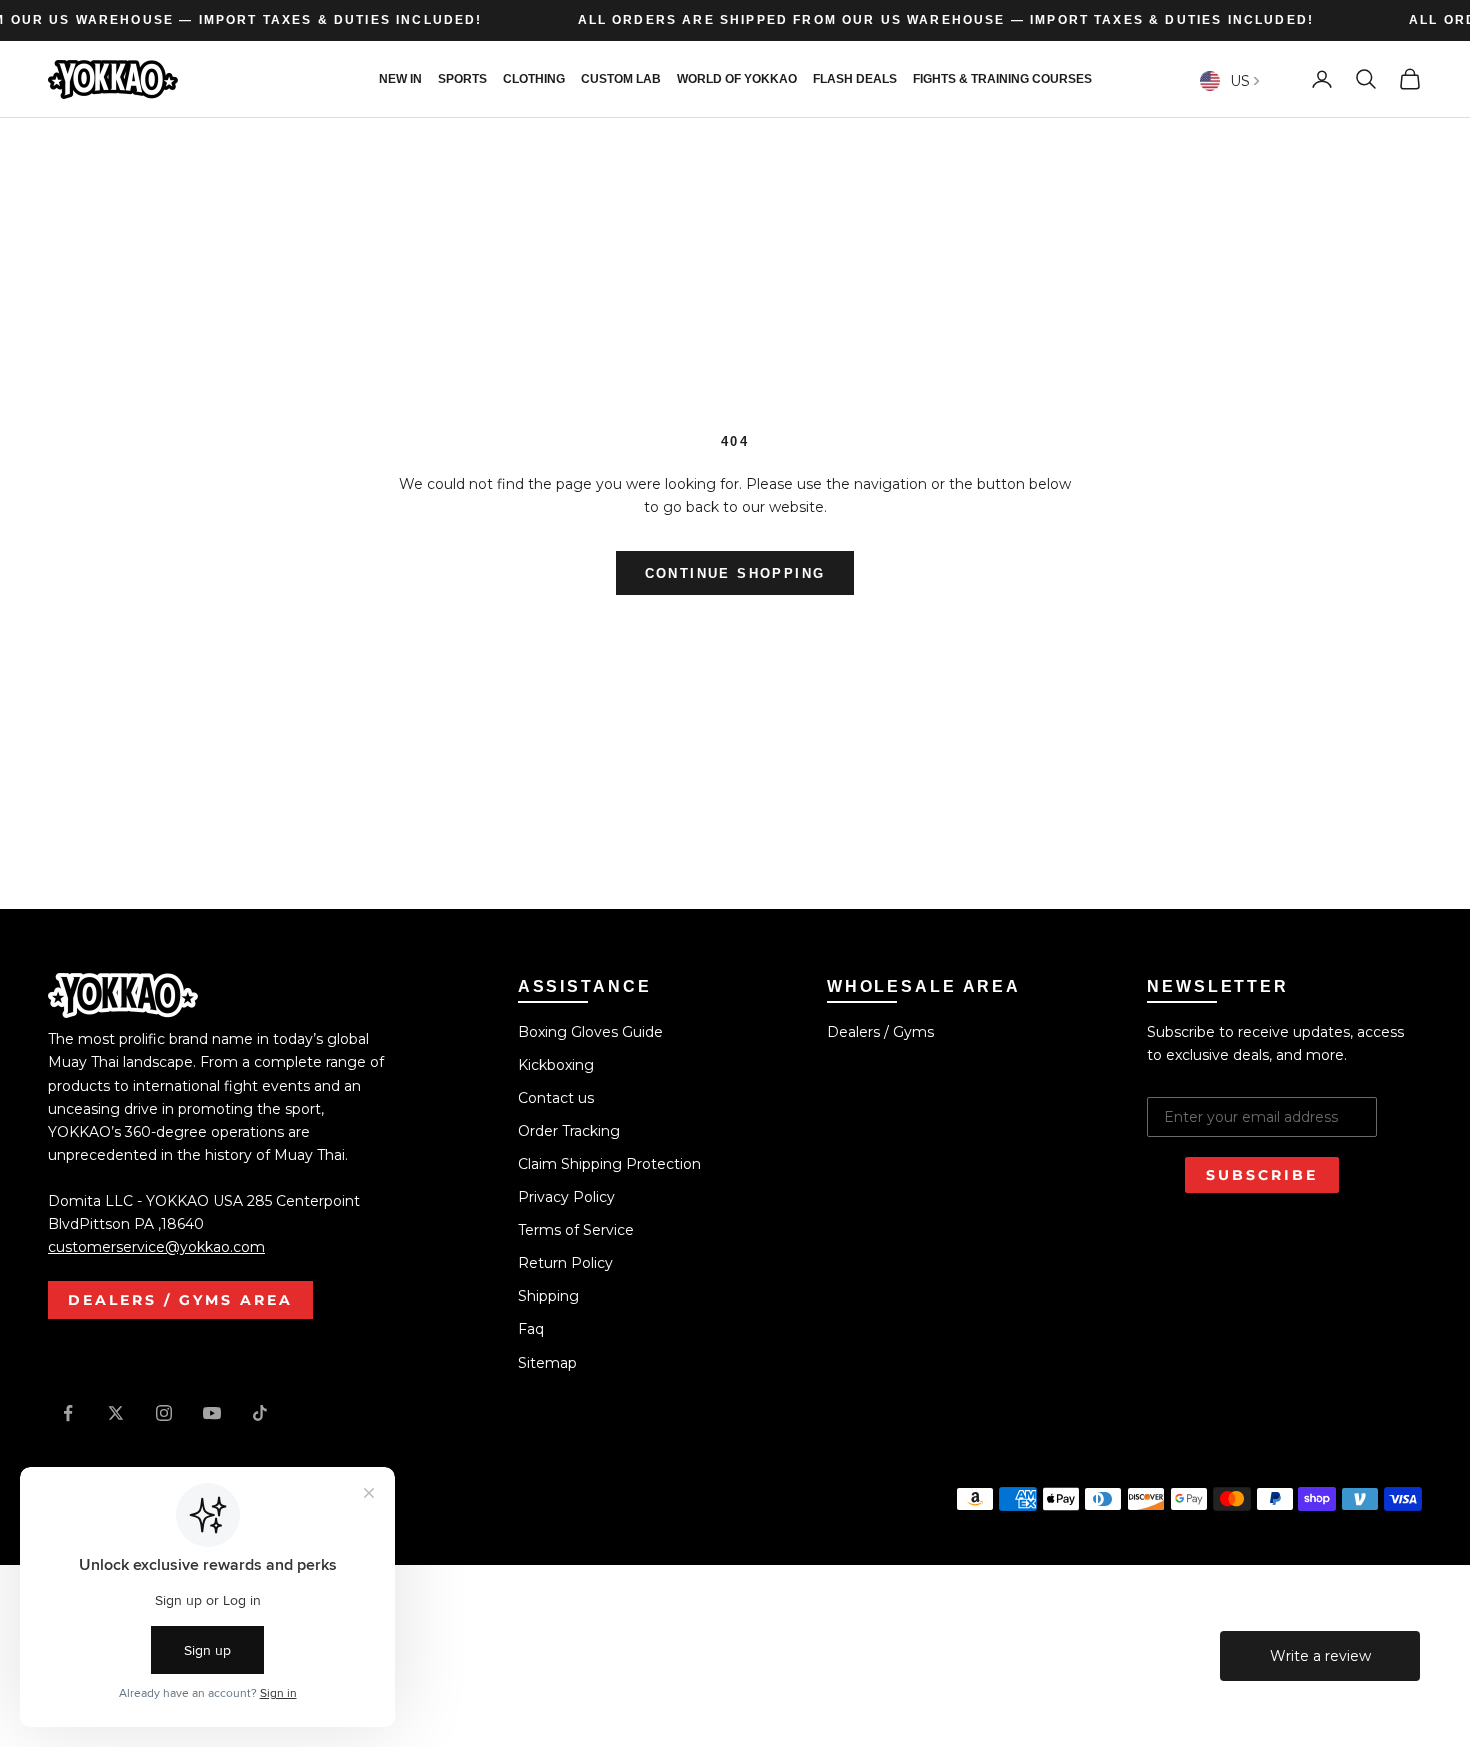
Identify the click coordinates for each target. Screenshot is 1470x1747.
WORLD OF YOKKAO (737, 79)
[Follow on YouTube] (212, 1413)
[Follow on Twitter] (116, 1413)
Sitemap (547, 1363)
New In (400, 79)
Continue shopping (735, 573)
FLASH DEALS (855, 79)
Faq (531, 1329)
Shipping (548, 1296)
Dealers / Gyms (880, 1032)
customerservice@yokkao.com (156, 1247)
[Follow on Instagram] (164, 1413)
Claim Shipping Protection (609, 1164)
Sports (462, 79)
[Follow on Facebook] (68, 1413)
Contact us (556, 1098)
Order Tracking (569, 1131)
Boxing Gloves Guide (590, 1032)
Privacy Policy (566, 1197)
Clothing (534, 79)
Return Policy (565, 1263)
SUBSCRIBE (1262, 1175)
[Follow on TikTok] (260, 1413)
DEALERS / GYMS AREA (180, 1300)
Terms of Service (576, 1230)
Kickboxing (556, 1065)
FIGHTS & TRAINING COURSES (1002, 79)
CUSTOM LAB (621, 79)
